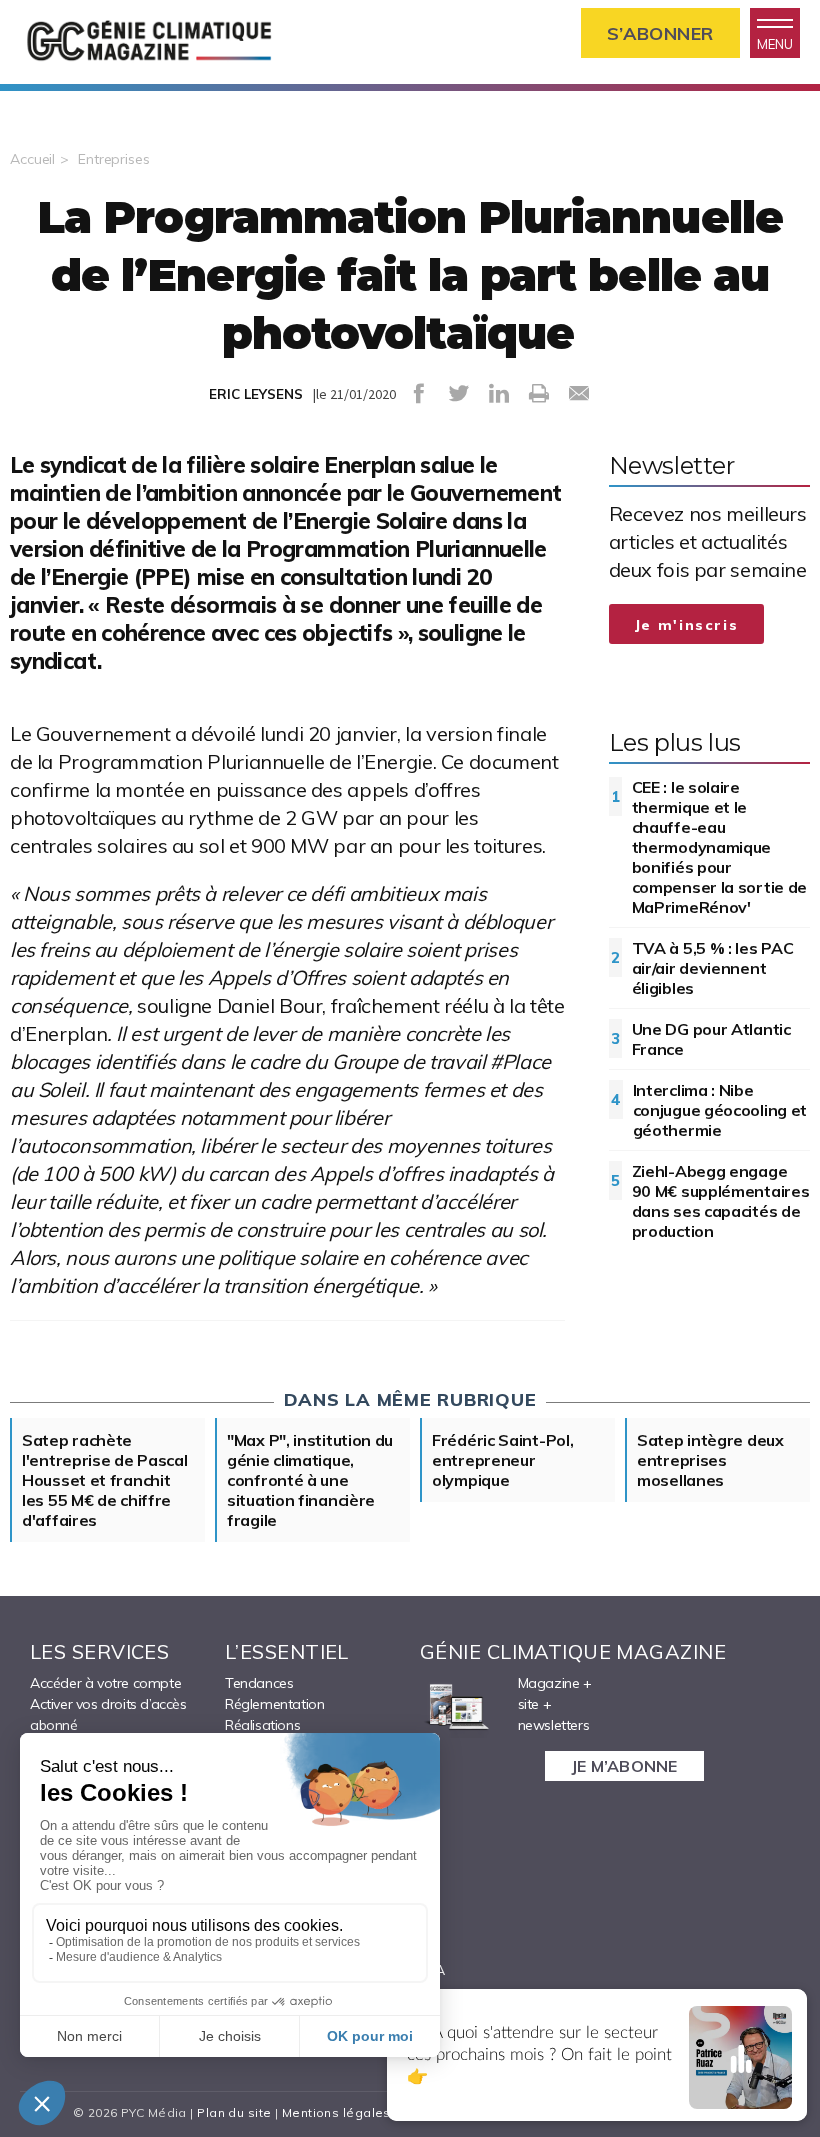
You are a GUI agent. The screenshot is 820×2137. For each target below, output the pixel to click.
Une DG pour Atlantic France (711, 1039)
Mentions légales (336, 2112)
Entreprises (114, 159)
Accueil (32, 159)
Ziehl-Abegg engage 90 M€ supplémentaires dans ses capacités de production (721, 1201)
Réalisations (262, 1725)
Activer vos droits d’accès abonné (108, 1714)
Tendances (259, 1683)
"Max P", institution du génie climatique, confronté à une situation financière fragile (310, 1480)
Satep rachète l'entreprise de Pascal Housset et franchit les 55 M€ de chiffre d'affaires (104, 1480)
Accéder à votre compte (105, 1683)
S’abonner (660, 33)
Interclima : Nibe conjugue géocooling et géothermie (720, 1110)
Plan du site (234, 2112)
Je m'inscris (687, 625)
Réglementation (274, 1704)
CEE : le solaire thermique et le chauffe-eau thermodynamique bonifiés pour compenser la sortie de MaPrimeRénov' (719, 847)
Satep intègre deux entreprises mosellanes (710, 1460)
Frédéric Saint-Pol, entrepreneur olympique (502, 1460)
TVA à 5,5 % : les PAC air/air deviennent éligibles (713, 968)
